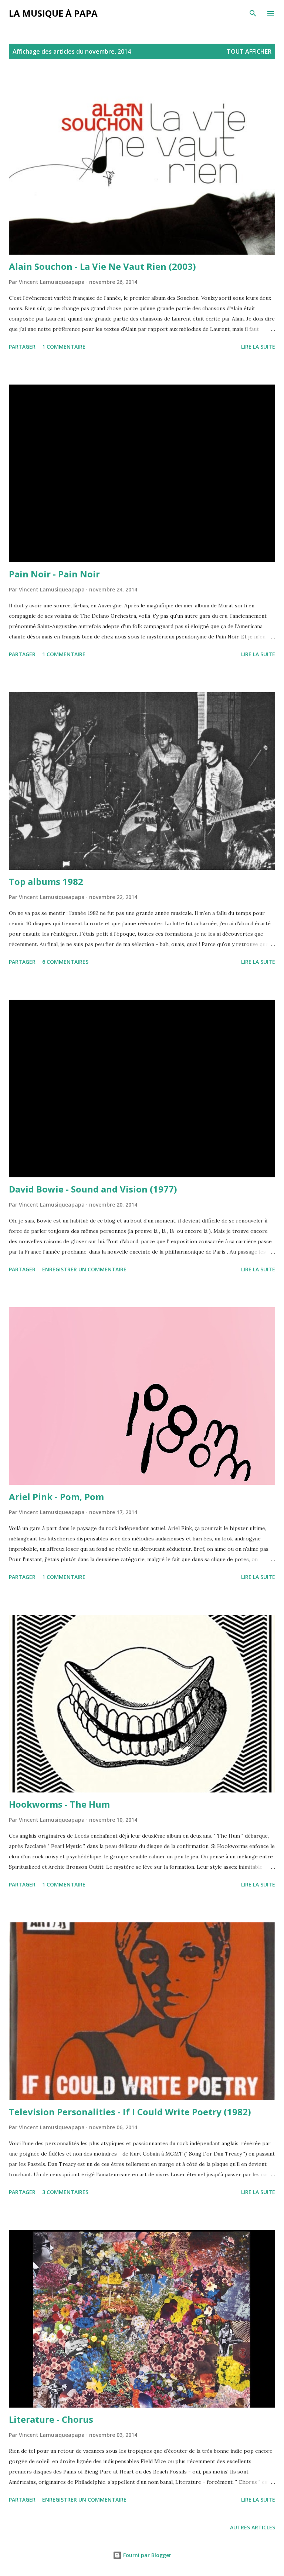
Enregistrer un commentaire (84, 1269)
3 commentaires (65, 2192)
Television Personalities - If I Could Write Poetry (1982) (130, 2112)
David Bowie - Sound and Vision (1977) (93, 1189)
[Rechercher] (253, 13)
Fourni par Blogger (146, 2555)
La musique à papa (53, 13)
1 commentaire (64, 347)
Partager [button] (22, 347)
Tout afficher (249, 51)
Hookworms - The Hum (59, 1804)
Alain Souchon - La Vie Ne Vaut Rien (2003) (102, 266)
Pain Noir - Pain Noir (54, 574)
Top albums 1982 (46, 881)
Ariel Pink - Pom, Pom (56, 1497)
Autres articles (253, 2527)
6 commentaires (65, 962)
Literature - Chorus (51, 2419)
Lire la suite (258, 347)
